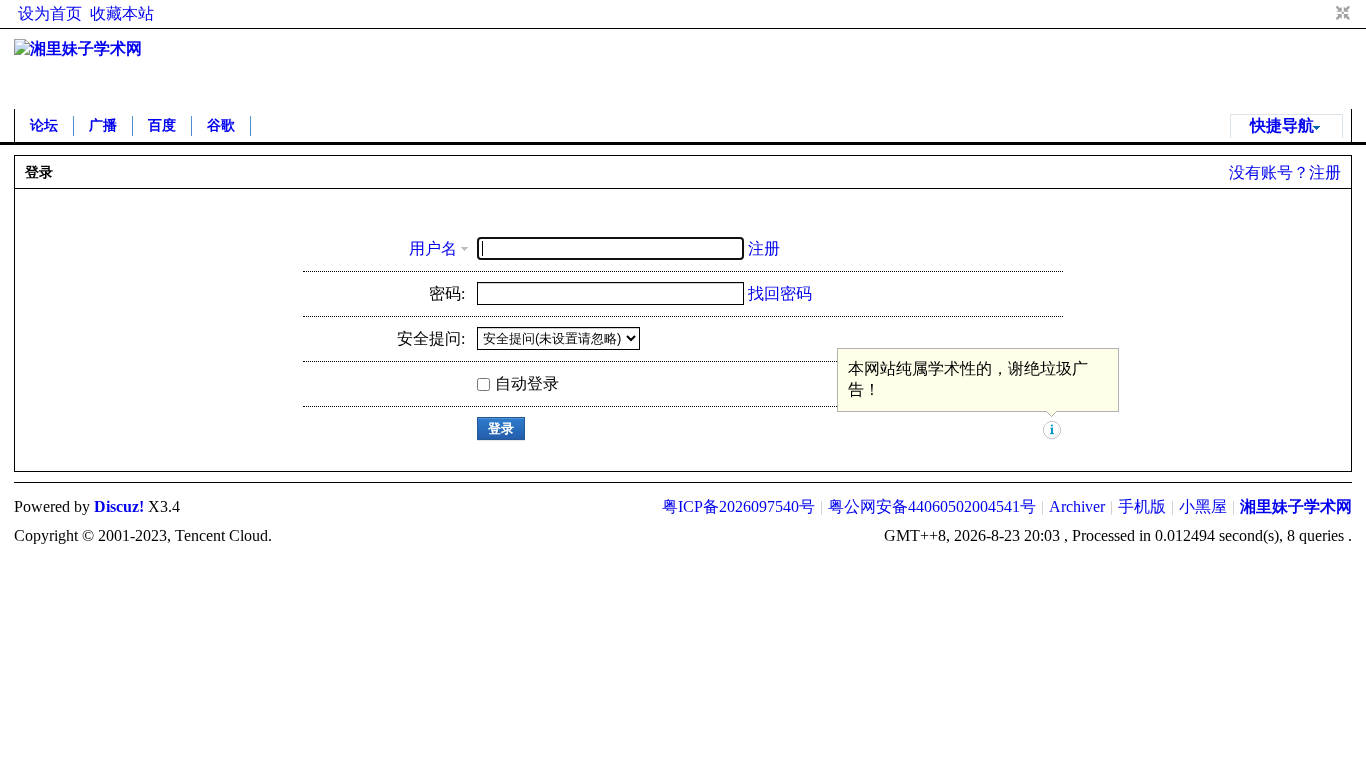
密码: (447, 293)
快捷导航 (1282, 125)
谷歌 (221, 125)
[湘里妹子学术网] (78, 48)
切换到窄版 (1340, 14)
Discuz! (119, 506)
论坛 (44, 125)
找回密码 (780, 293)
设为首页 (50, 13)
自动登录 (527, 383)
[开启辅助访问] (1324, 14)
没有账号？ (1269, 172)
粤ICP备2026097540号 (738, 506)
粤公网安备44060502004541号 (932, 506)
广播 (103, 125)
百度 (162, 125)
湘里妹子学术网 (1296, 506)
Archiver (1077, 506)
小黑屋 (1203, 506)
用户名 (433, 248)
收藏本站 (122, 13)
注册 (1325, 172)
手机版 (1142, 506)
